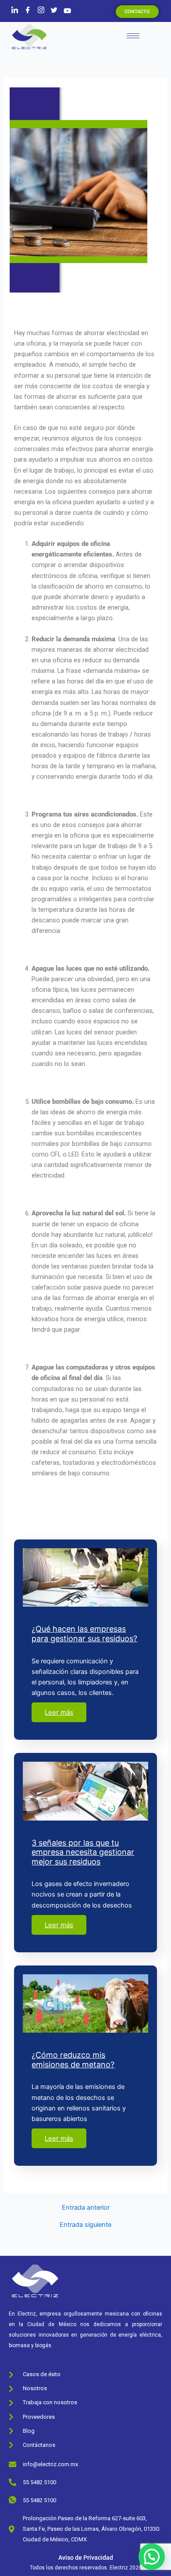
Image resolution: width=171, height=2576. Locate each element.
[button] (152, 2557)
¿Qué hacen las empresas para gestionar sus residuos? (84, 1634)
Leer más (59, 1712)
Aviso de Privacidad (86, 2558)
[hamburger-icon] (133, 36)
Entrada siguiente (85, 2225)
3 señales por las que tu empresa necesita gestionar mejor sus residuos (83, 1852)
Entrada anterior (86, 2208)
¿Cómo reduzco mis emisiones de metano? (73, 2060)
